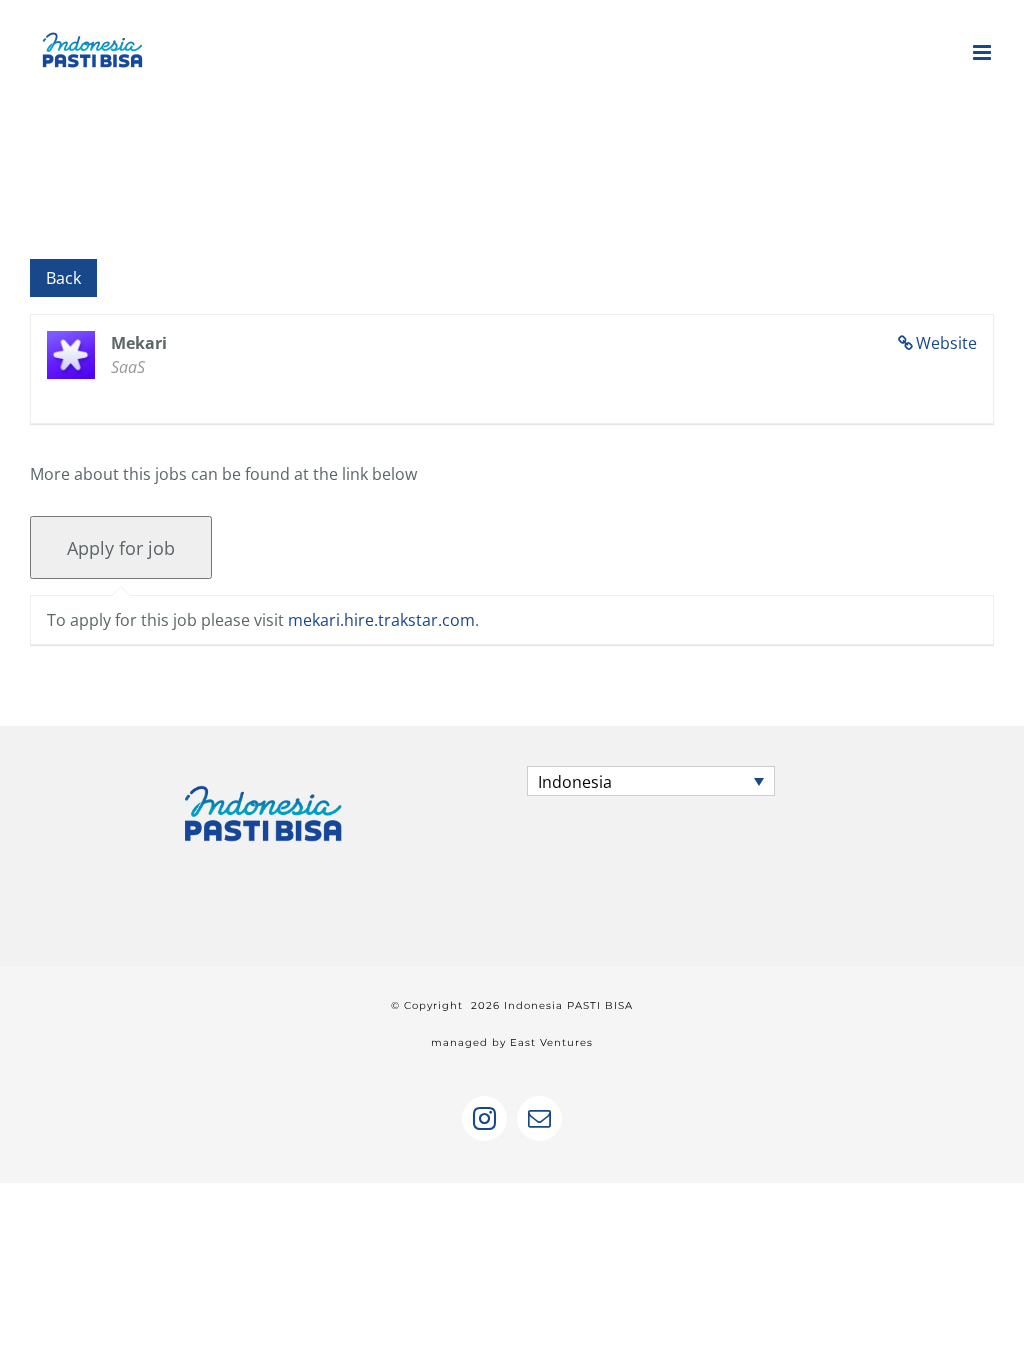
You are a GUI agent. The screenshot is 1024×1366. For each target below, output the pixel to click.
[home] (263, 784)
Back (63, 278)
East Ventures (551, 1042)
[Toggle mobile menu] (983, 52)
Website (946, 343)
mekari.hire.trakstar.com (381, 620)
